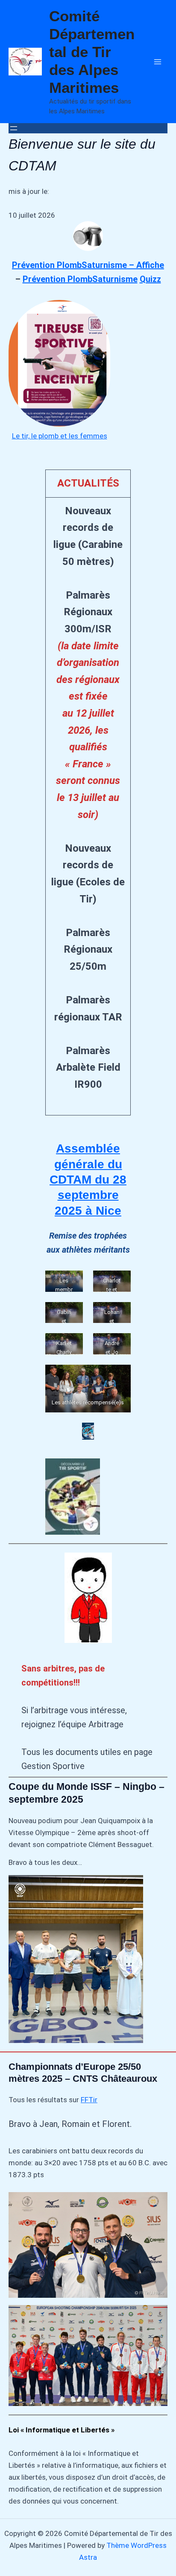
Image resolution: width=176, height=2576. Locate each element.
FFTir (89, 2100)
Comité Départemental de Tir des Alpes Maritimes (92, 52)
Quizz (150, 279)
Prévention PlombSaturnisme (80, 279)
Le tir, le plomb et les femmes (60, 436)
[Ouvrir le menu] (14, 128)
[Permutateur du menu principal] (158, 62)
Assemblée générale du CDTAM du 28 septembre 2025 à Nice (88, 1180)
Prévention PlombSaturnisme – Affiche (88, 265)
